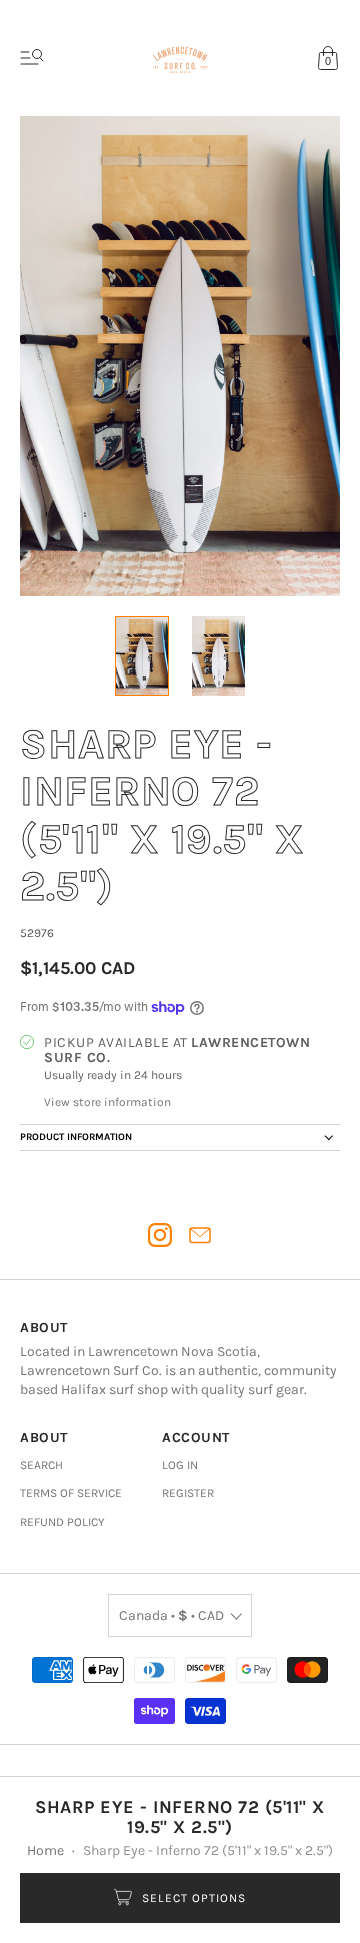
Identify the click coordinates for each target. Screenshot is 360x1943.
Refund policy (62, 1522)
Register (188, 1493)
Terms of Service (71, 1493)
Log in (180, 1465)
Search (41, 1465)
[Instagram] (160, 1235)
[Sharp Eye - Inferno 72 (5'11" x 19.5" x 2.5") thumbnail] (141, 656)
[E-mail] (200, 1235)
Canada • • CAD (171, 1615)
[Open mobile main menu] (32, 58)
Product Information (76, 1137)
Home (45, 1850)
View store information (107, 1102)
